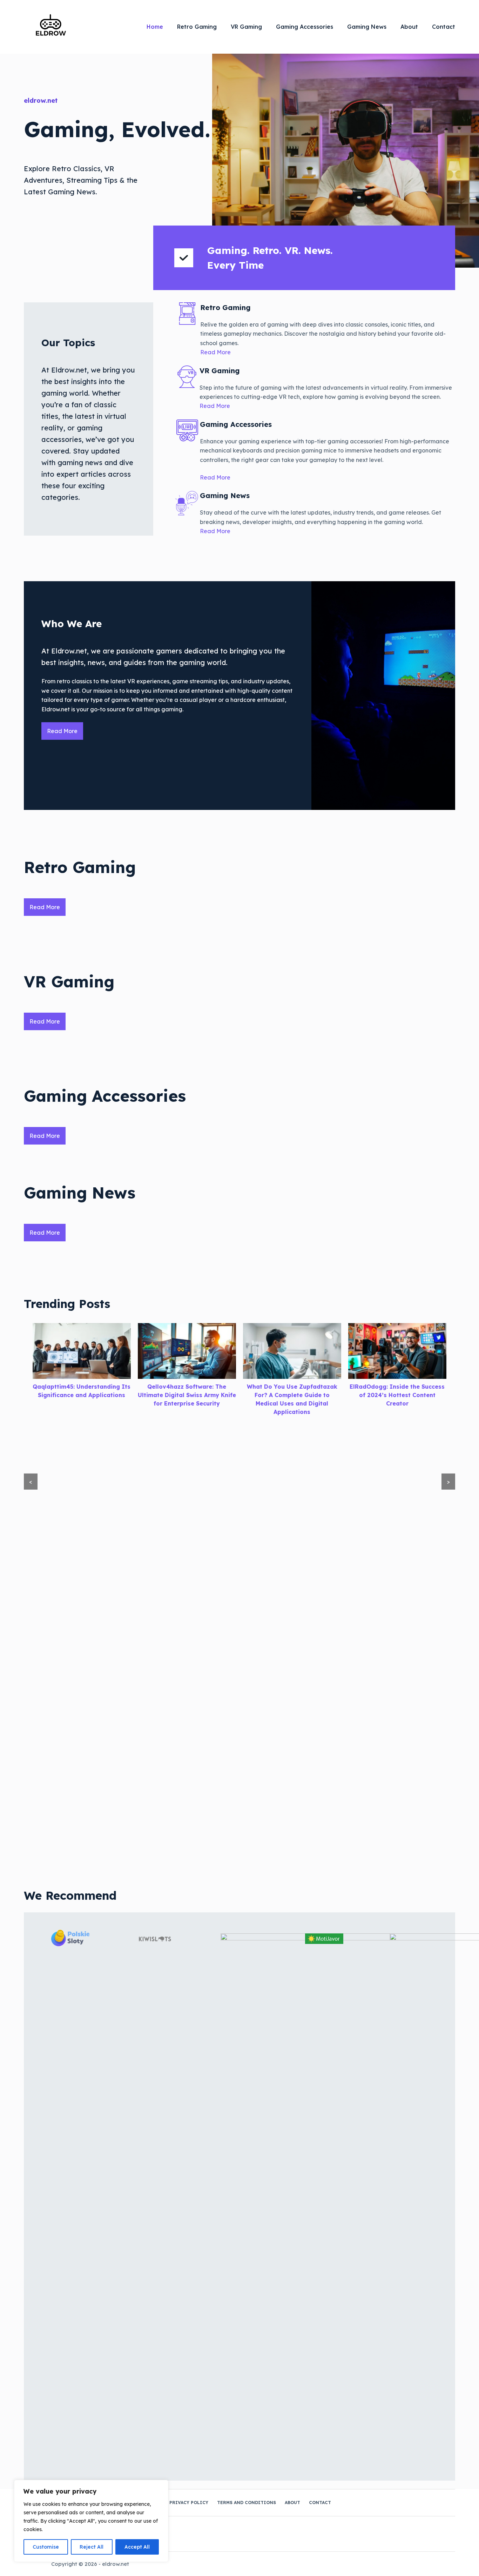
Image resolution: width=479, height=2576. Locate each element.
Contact (444, 27)
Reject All (92, 2547)
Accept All (137, 2547)
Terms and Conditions (247, 2503)
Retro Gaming (197, 27)
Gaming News (367, 27)
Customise (46, 2547)
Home (155, 27)
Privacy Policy (189, 2503)
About (409, 27)
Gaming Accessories (305, 27)
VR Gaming (246, 27)
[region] (91, 2521)
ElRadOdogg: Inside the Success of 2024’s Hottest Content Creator (292, 1395)
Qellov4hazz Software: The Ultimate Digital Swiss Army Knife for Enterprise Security (82, 1395)
